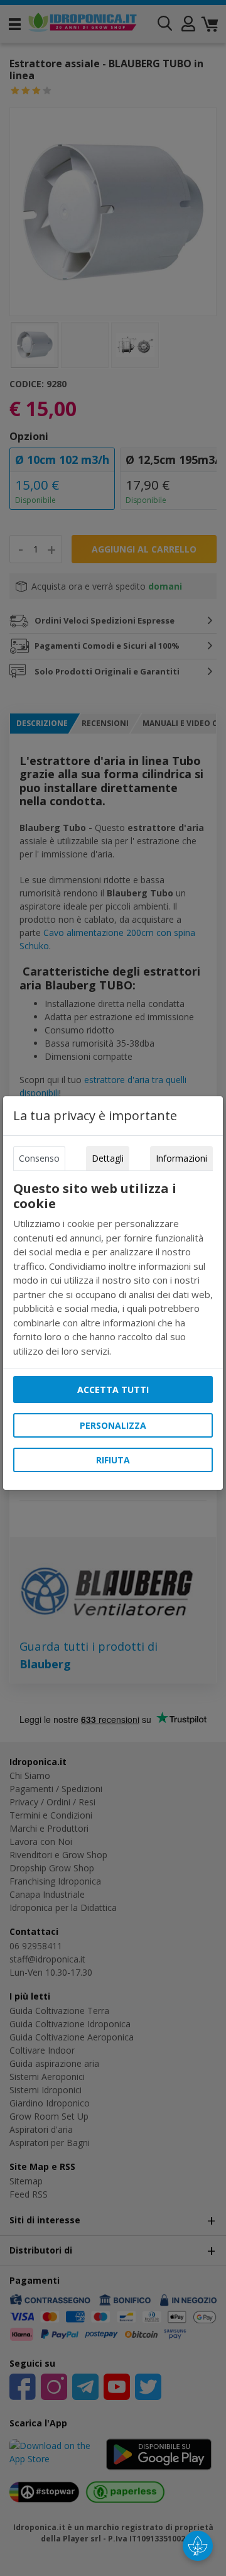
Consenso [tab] (39, 1158)
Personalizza (113, 1425)
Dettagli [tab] (108, 1158)
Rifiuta (113, 1460)
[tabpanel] (113, 1269)
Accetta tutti (113, 1390)
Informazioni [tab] (181, 1158)
